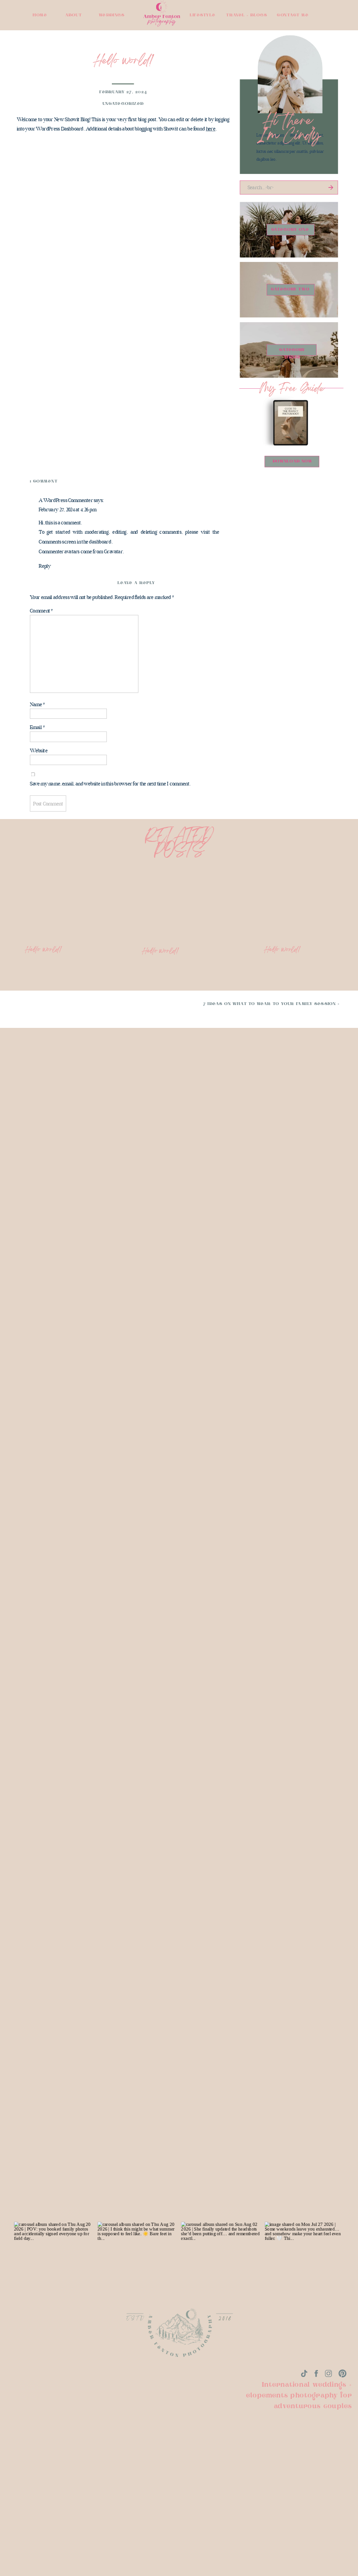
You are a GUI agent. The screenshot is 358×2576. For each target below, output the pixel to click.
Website (39, 751)
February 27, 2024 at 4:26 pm (68, 510)
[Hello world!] (298, 897)
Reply (45, 566)
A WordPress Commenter (66, 500)
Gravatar (113, 551)
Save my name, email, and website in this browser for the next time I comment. (110, 784)
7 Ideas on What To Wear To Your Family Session (270, 1004)
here (211, 129)
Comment (41, 611)
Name (37, 705)
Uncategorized (123, 103)
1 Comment (44, 482)
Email (37, 728)
